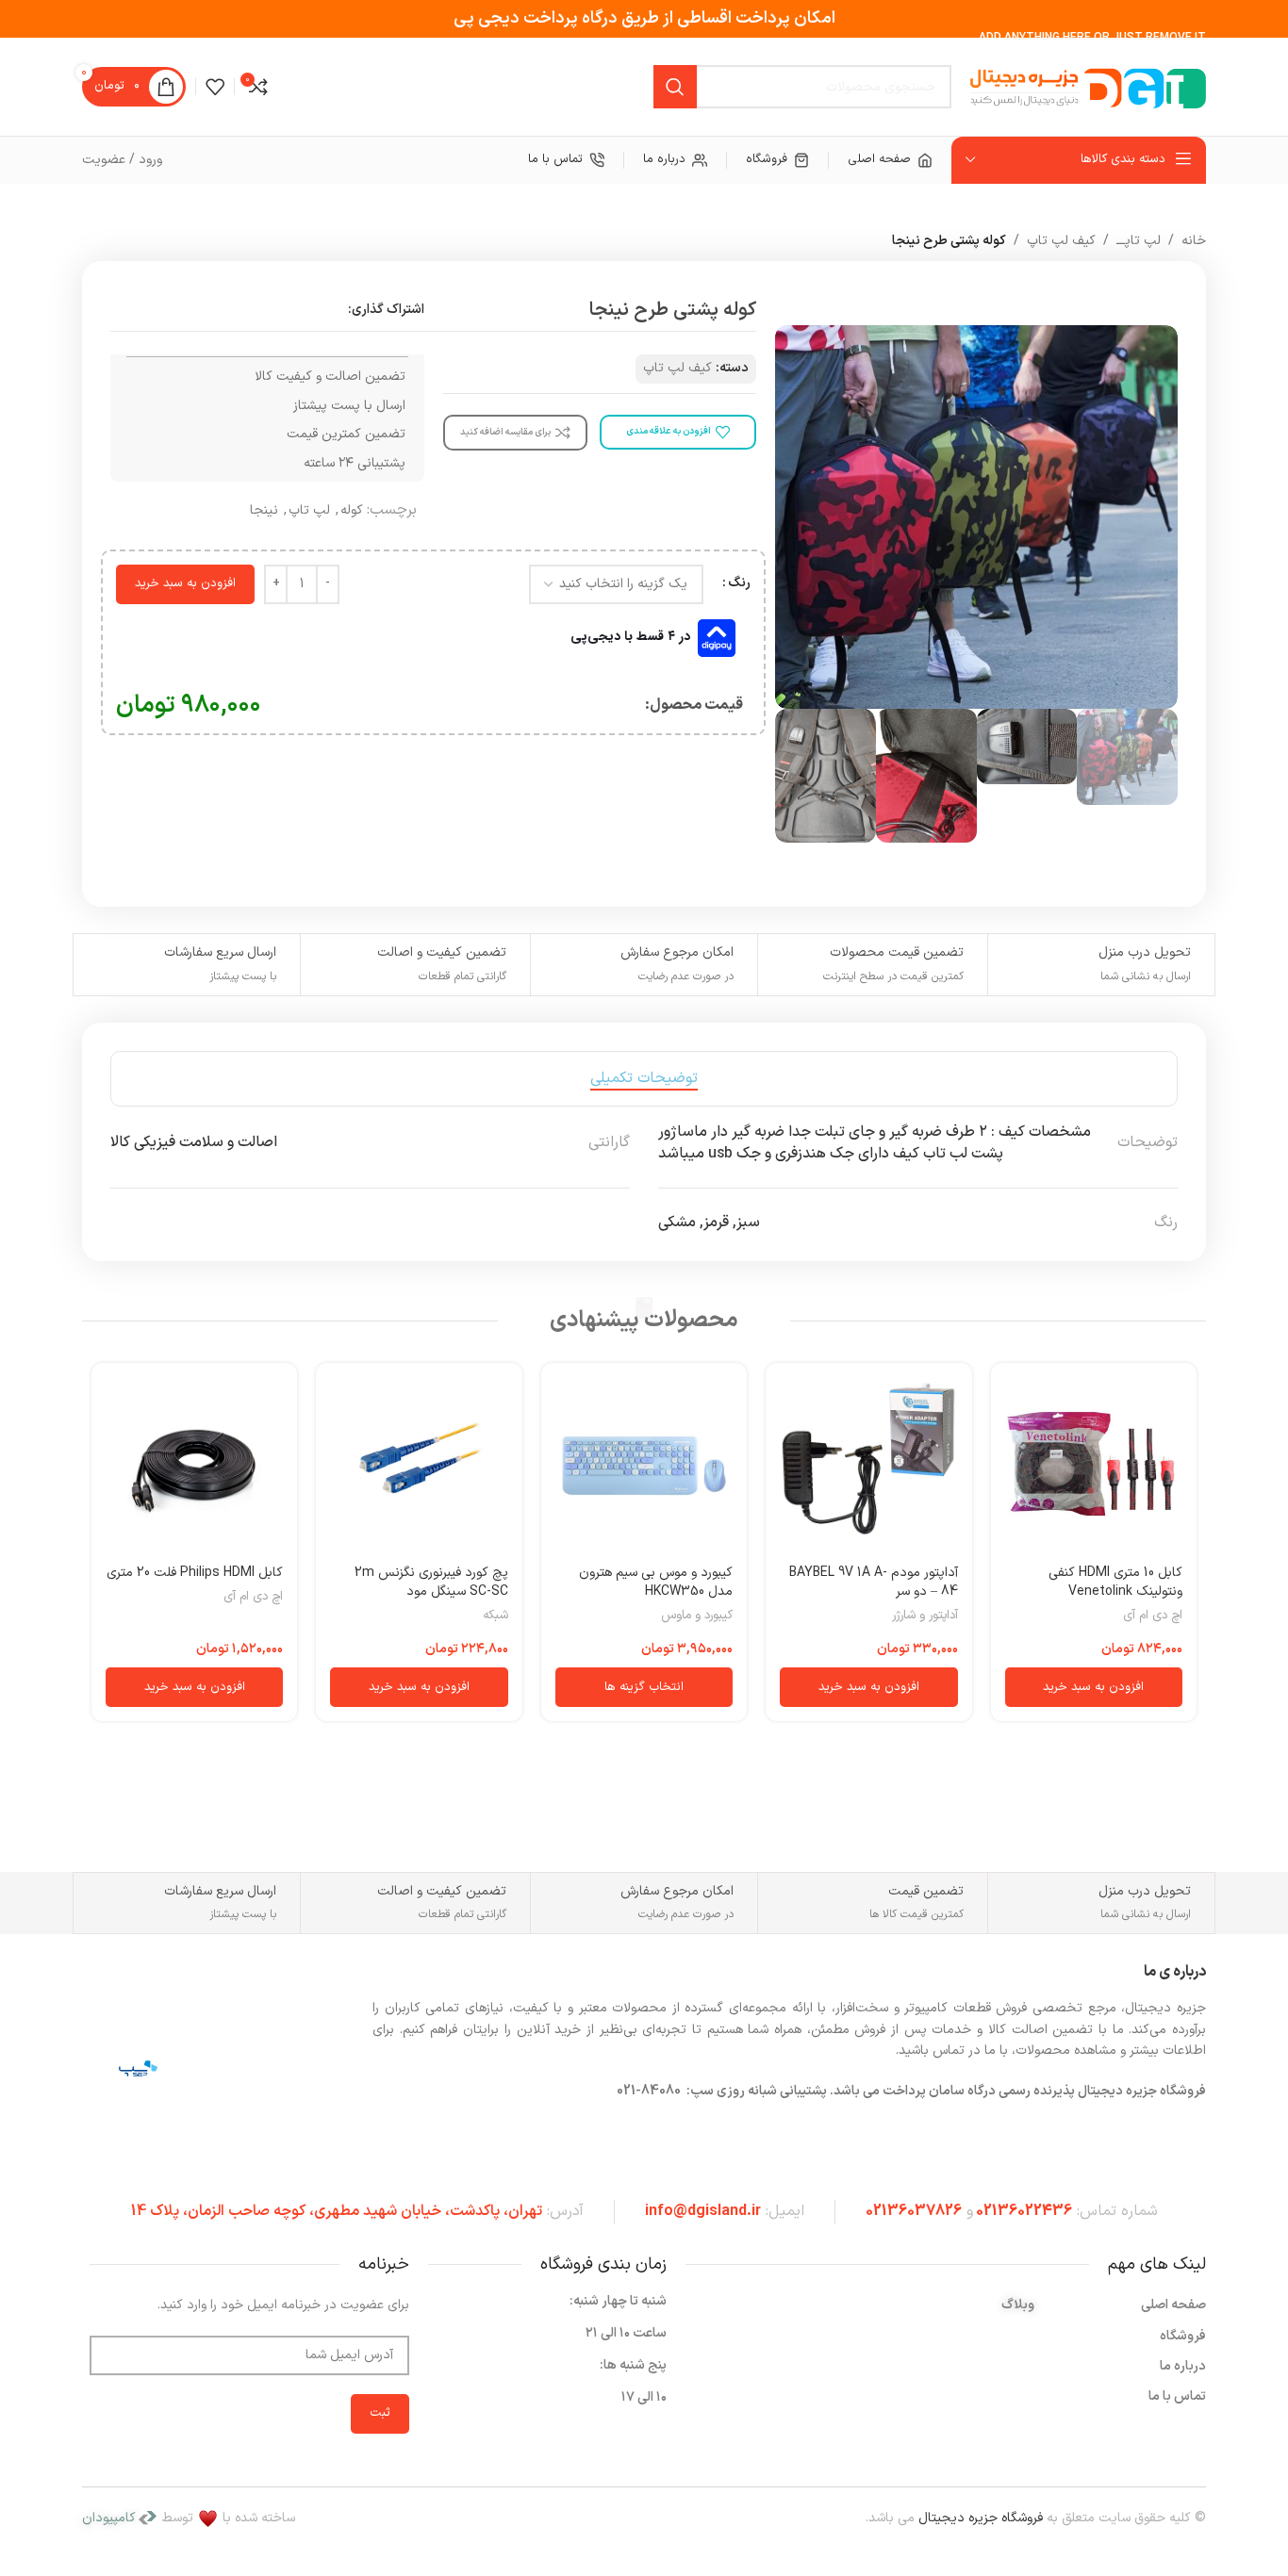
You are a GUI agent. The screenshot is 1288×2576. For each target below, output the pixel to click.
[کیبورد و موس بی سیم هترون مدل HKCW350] (644, 1466)
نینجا (264, 510)
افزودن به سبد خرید (185, 583)
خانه (1194, 241)
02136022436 (1024, 2211)
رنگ (739, 583)
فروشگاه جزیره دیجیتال (981, 2518)
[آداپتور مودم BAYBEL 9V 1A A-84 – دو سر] (868, 1466)
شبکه (495, 1616)
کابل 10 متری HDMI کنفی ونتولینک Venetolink (1115, 1582)
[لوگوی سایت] (1088, 86)
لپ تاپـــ (1139, 241)
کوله (352, 510)
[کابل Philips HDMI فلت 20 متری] (194, 1466)
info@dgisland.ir (703, 2211)
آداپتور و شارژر (925, 1616)
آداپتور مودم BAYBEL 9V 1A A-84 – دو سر (874, 1582)
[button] (1094, 1687)
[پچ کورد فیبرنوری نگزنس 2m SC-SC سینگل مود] (419, 1466)
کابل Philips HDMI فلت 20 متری (195, 1573)
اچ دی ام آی (1153, 1616)
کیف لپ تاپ (1061, 241)
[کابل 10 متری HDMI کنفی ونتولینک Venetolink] (1094, 1466)
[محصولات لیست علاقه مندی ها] (215, 87)
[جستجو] (675, 87)
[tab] (644, 1079)
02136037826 (914, 2211)
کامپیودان (109, 2518)
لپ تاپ (309, 510)
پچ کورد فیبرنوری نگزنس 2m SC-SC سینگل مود (431, 1582)
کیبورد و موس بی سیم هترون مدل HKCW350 (656, 1582)
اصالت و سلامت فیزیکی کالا (194, 1142)
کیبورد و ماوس (697, 1616)
